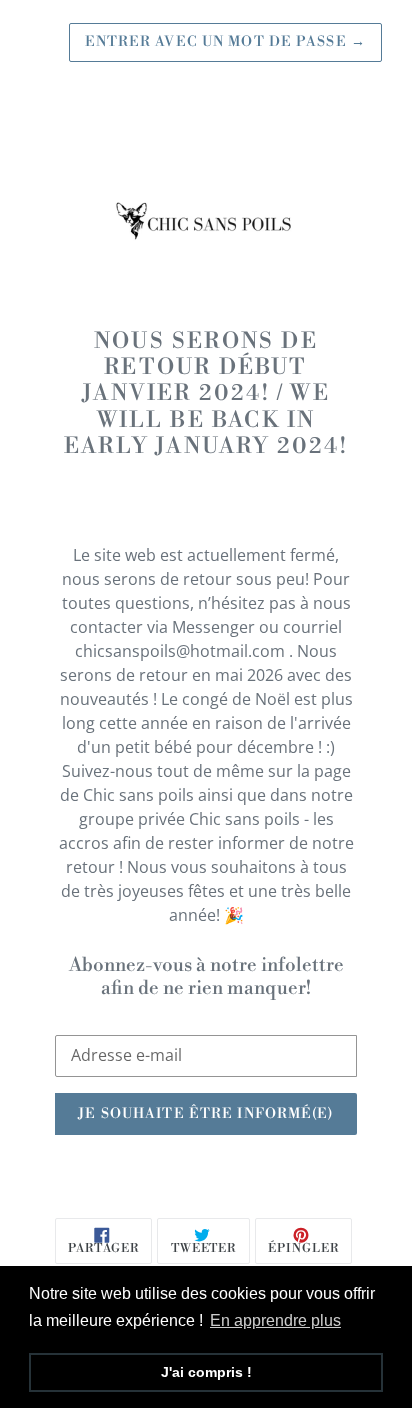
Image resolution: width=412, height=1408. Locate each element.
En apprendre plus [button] (275, 1320)
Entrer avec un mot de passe (226, 42)
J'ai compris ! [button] (206, 1372)
